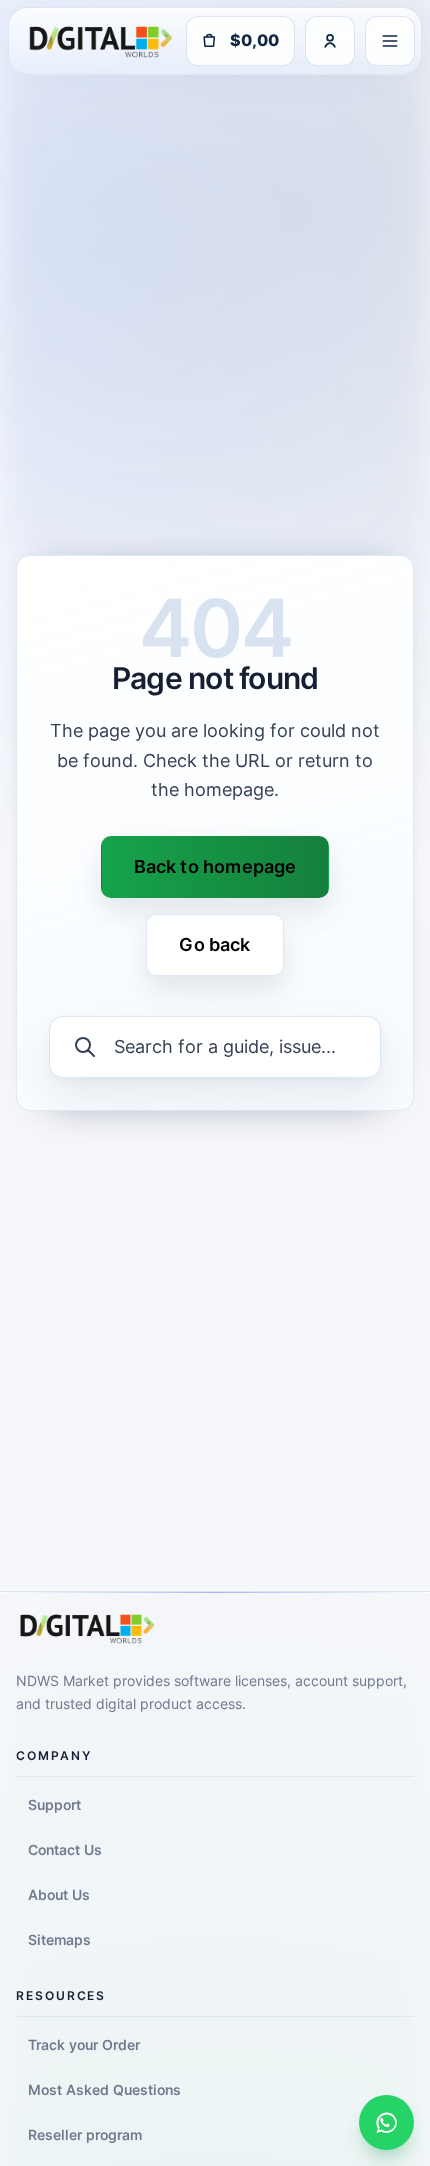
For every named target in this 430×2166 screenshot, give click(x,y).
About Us (59, 1894)
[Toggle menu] (390, 41)
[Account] (330, 41)
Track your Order (84, 2044)
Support (54, 1804)
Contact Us (65, 1849)
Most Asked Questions (104, 2089)
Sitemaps (59, 1939)
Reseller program (85, 2134)
